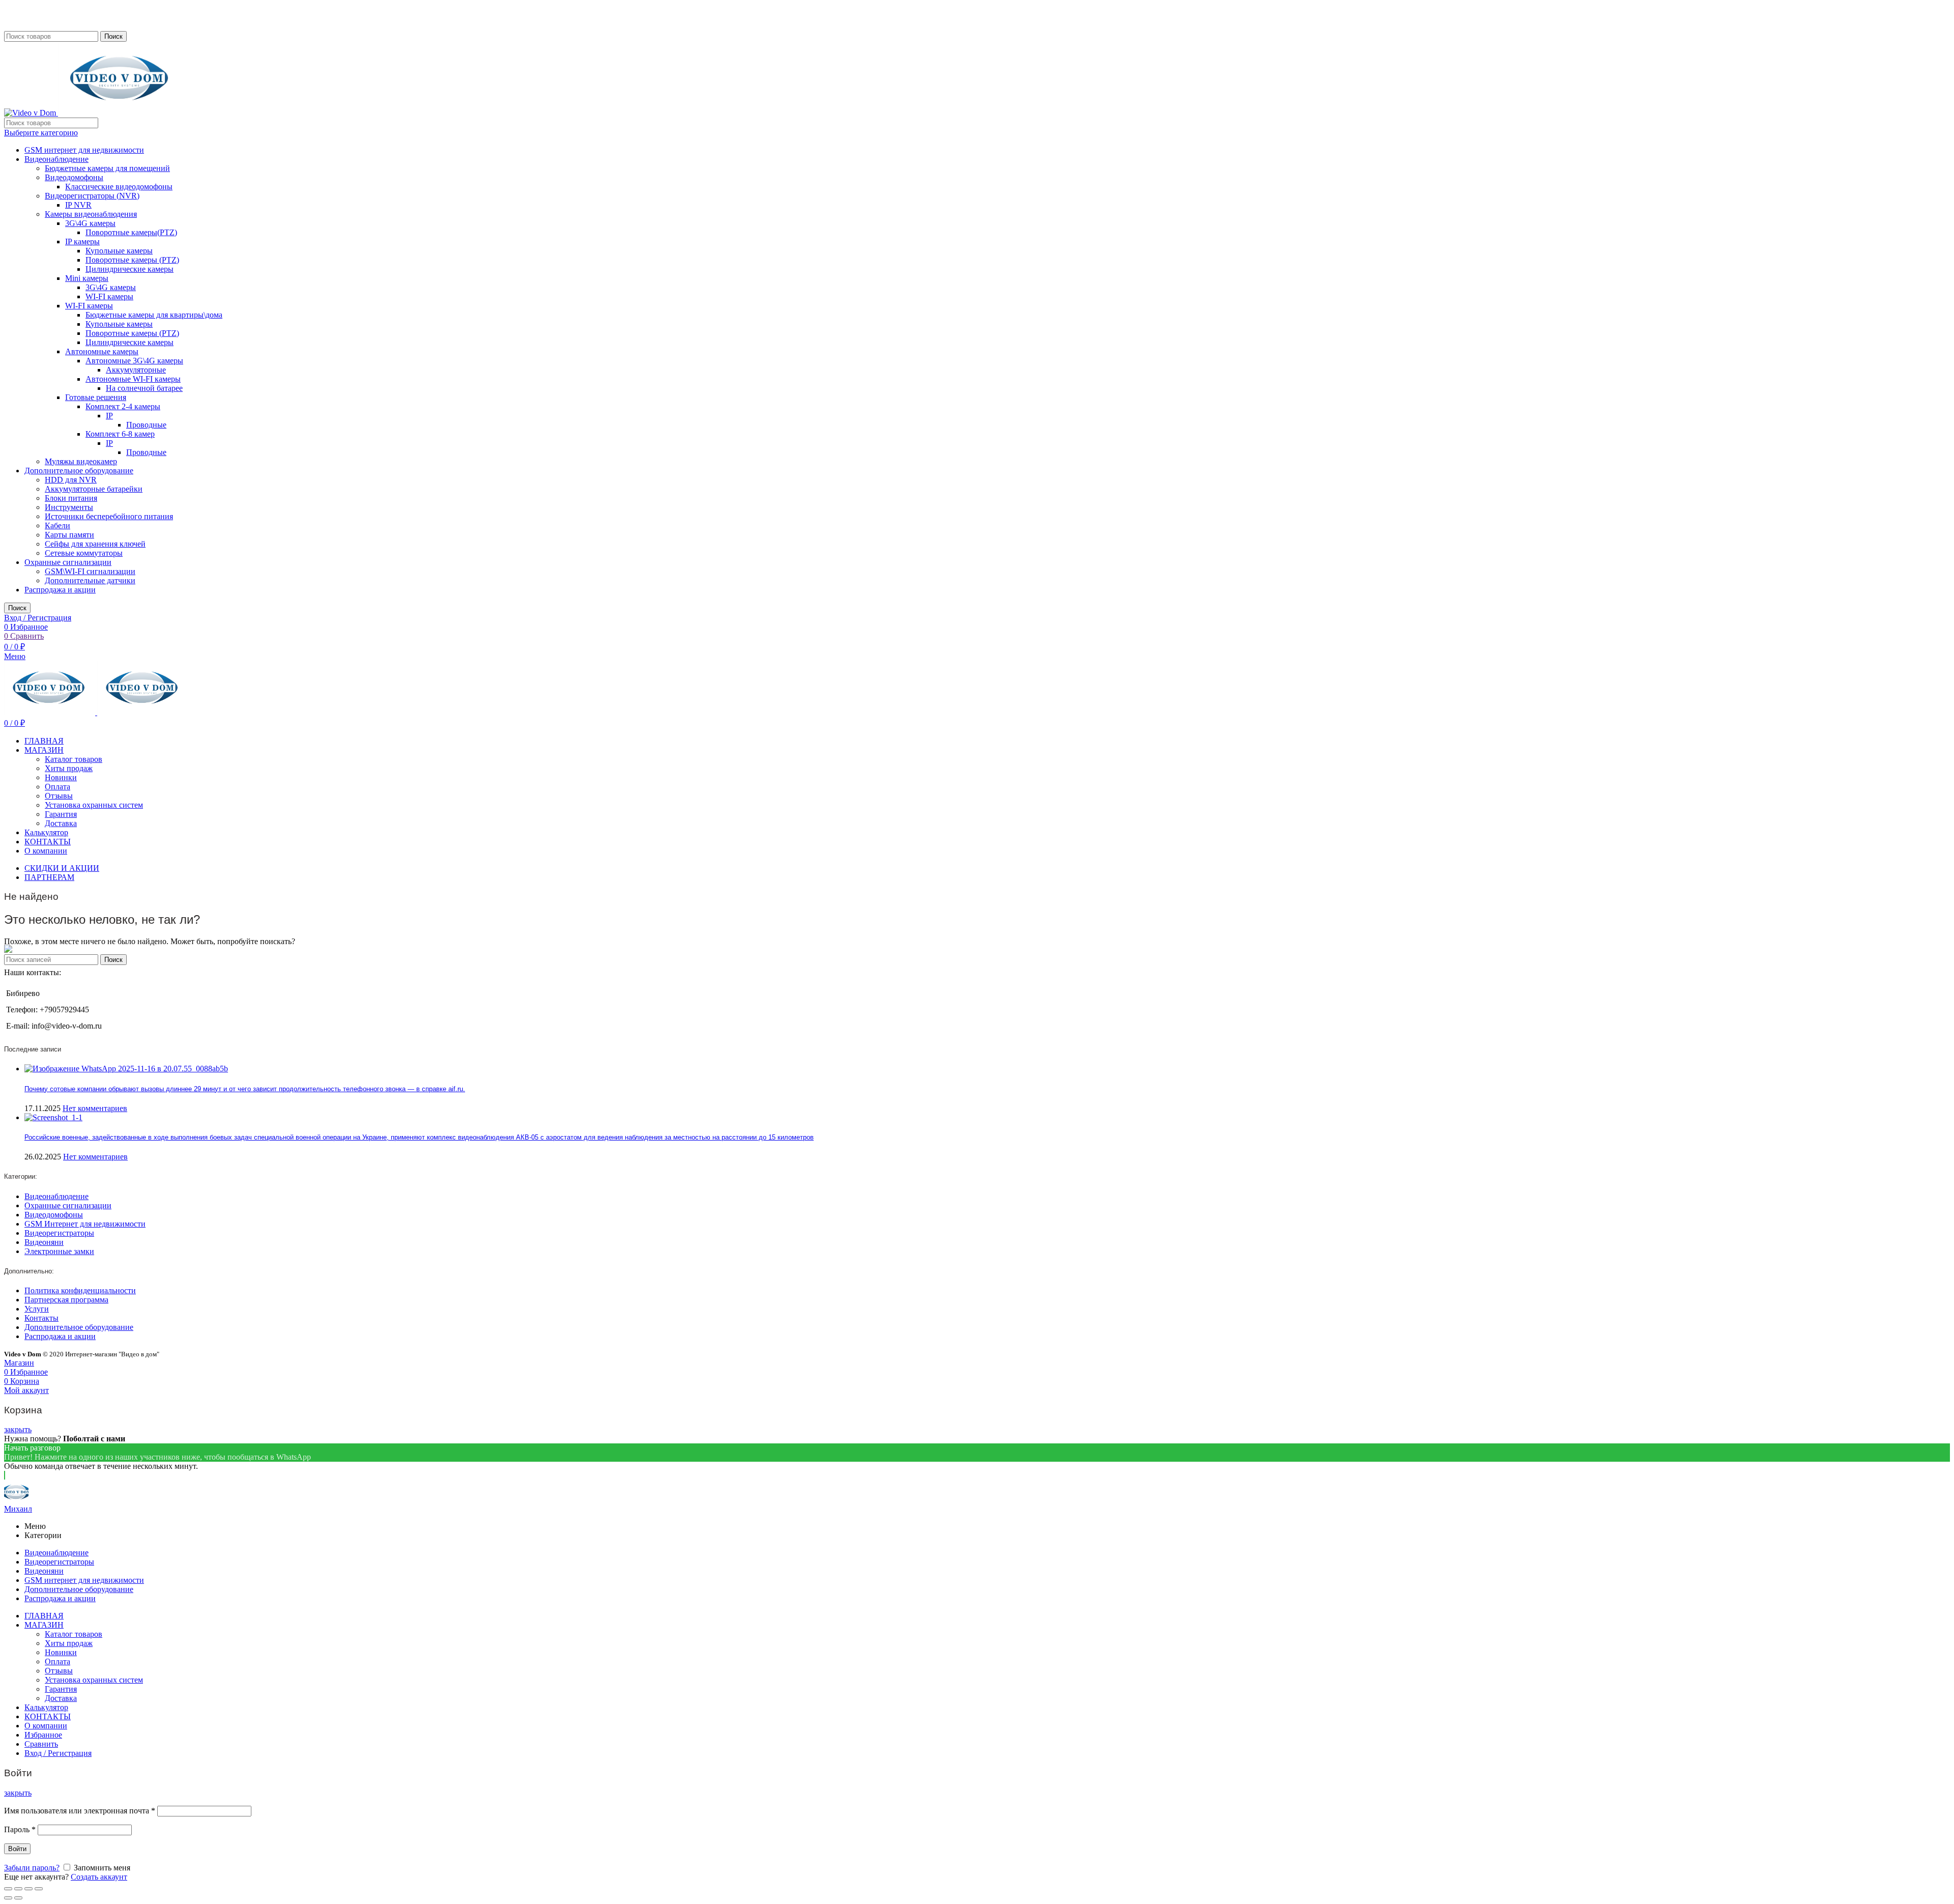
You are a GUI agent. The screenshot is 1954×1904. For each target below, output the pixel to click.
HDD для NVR (71, 480)
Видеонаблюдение (56, 159)
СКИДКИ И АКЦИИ (62, 868)
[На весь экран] (28, 1889)
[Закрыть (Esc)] (8, 1889)
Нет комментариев (95, 1108)
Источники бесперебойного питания (109, 516)
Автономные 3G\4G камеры (134, 361)
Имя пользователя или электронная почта (80, 1811)
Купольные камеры (119, 251)
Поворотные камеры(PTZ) (131, 232)
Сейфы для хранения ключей (95, 544)
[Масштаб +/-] (39, 1889)
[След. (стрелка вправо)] (18, 1898)
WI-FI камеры (109, 296)
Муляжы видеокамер (81, 461)
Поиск (113, 36)
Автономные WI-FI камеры (133, 379)
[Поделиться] (18, 1889)
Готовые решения (96, 397)
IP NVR (78, 205)
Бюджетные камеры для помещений (107, 168)
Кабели (58, 525)
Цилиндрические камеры (130, 269)
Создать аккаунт (99, 1877)
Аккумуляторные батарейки (94, 489)
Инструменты (69, 507)
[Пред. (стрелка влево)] (8, 1898)
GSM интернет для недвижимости (84, 150)
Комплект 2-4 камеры (123, 406)
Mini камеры (87, 278)
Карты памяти (69, 535)
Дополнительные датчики (90, 580)
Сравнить (41, 1744)
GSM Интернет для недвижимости (85, 1224)
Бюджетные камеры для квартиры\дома (154, 315)
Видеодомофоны (74, 177)
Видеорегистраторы (59, 1233)
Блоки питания (71, 498)
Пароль (20, 1829)
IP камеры (82, 241)
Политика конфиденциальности (80, 1290)
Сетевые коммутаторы (84, 553)
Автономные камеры (102, 351)
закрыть (18, 1429)
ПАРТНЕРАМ (49, 877)
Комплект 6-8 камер (120, 434)
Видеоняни (44, 1242)
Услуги (37, 1309)
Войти (17, 1849)
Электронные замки (59, 1251)
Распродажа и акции (60, 590)
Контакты (41, 1318)
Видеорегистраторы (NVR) (92, 196)
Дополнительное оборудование (79, 471)
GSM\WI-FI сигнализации (90, 571)
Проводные (146, 425)
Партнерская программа (66, 1300)
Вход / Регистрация (58, 1753)
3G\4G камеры (90, 223)
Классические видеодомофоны (119, 187)
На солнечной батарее (144, 388)
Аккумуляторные (136, 370)
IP (109, 416)
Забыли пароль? (32, 1868)
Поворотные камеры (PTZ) (132, 260)
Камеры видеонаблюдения (91, 214)
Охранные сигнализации (68, 562)
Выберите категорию (41, 133)
